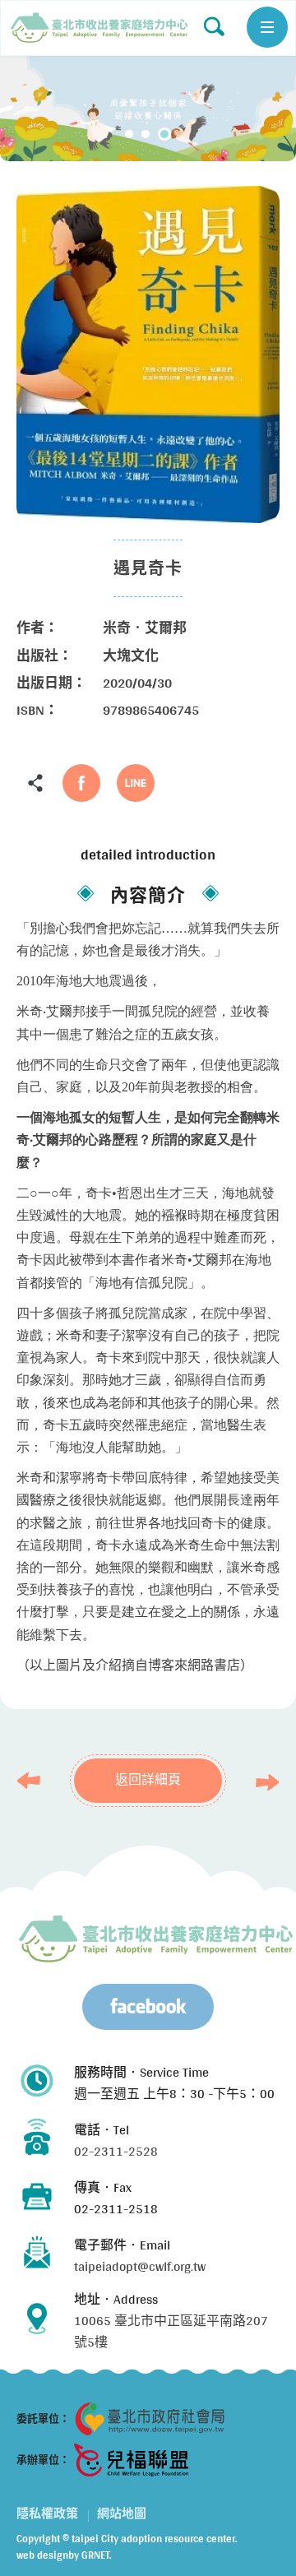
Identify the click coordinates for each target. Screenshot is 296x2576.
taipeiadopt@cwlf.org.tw (140, 2266)
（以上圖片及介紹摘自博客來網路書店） (135, 1665)
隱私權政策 (47, 2513)
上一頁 (33, 1781)
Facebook (81, 783)
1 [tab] (129, 134)
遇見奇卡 (99, 28)
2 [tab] (146, 134)
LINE (136, 783)
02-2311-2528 (116, 2151)
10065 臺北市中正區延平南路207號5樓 (171, 2331)
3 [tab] (164, 134)
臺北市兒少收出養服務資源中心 (156, 1939)
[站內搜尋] (214, 26)
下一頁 (263, 1782)
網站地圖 (122, 2513)
